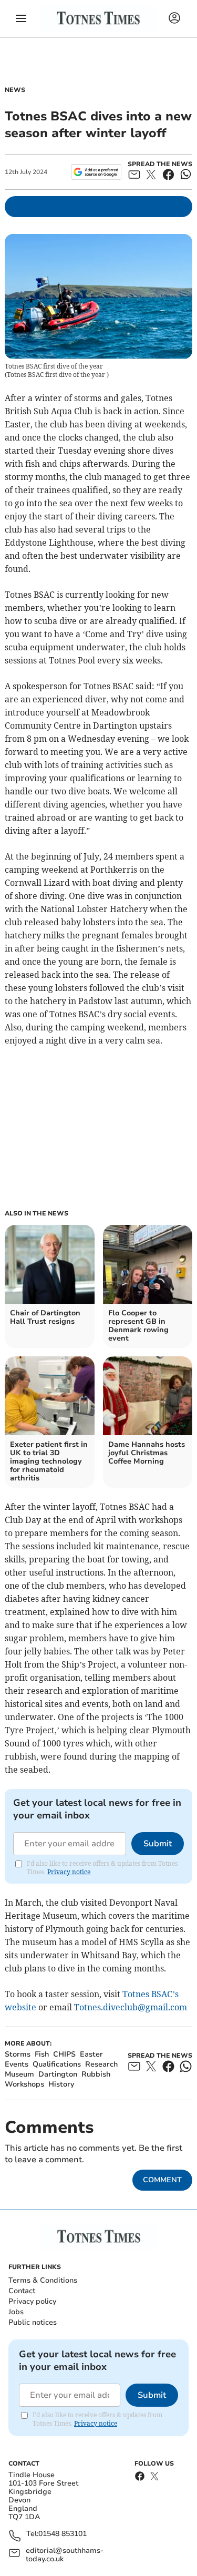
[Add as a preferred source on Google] (96, 172)
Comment (162, 2180)
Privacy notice (69, 1872)
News (15, 90)
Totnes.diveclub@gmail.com (131, 2007)
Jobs (16, 2312)
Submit (158, 1844)
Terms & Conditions (43, 2280)
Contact (22, 2291)
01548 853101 (63, 2534)
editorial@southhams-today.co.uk (65, 2555)
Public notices (33, 2322)
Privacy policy (32, 2301)
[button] (21, 18)
